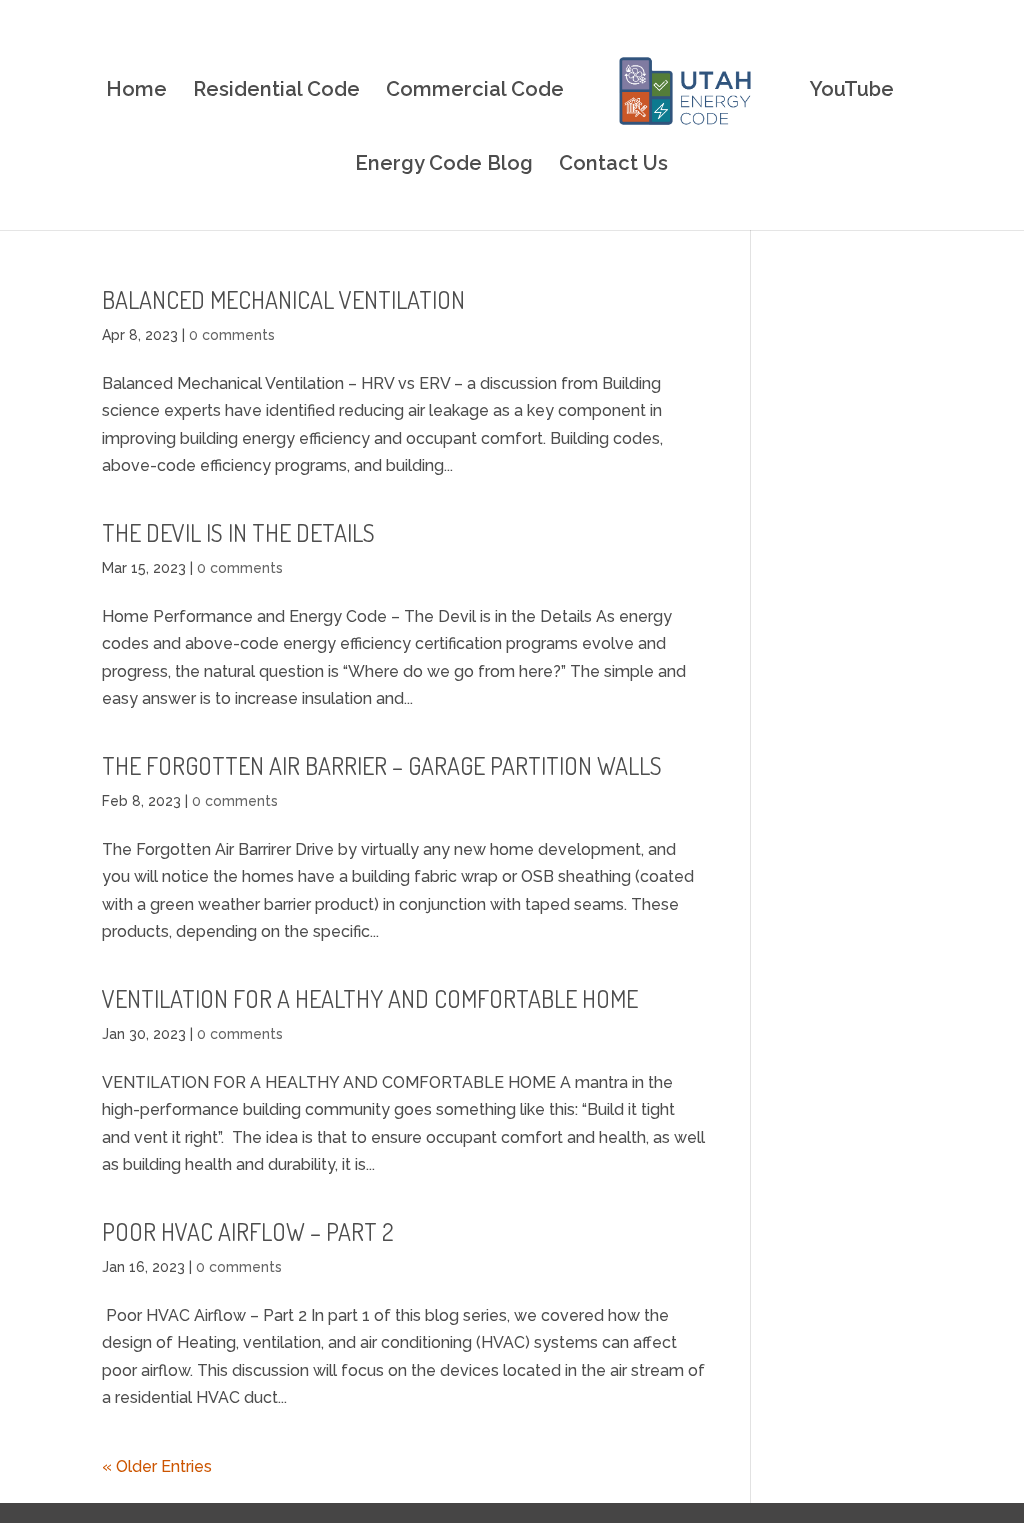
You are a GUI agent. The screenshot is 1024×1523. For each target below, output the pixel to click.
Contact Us (613, 165)
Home (136, 91)
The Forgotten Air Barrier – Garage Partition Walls (382, 765)
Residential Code (276, 91)
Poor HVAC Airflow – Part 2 (247, 1231)
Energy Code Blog (444, 165)
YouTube (852, 91)
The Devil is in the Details (238, 532)
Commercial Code (475, 91)
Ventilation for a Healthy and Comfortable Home (370, 998)
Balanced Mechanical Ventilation (283, 299)
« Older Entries (157, 1466)
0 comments (232, 335)
